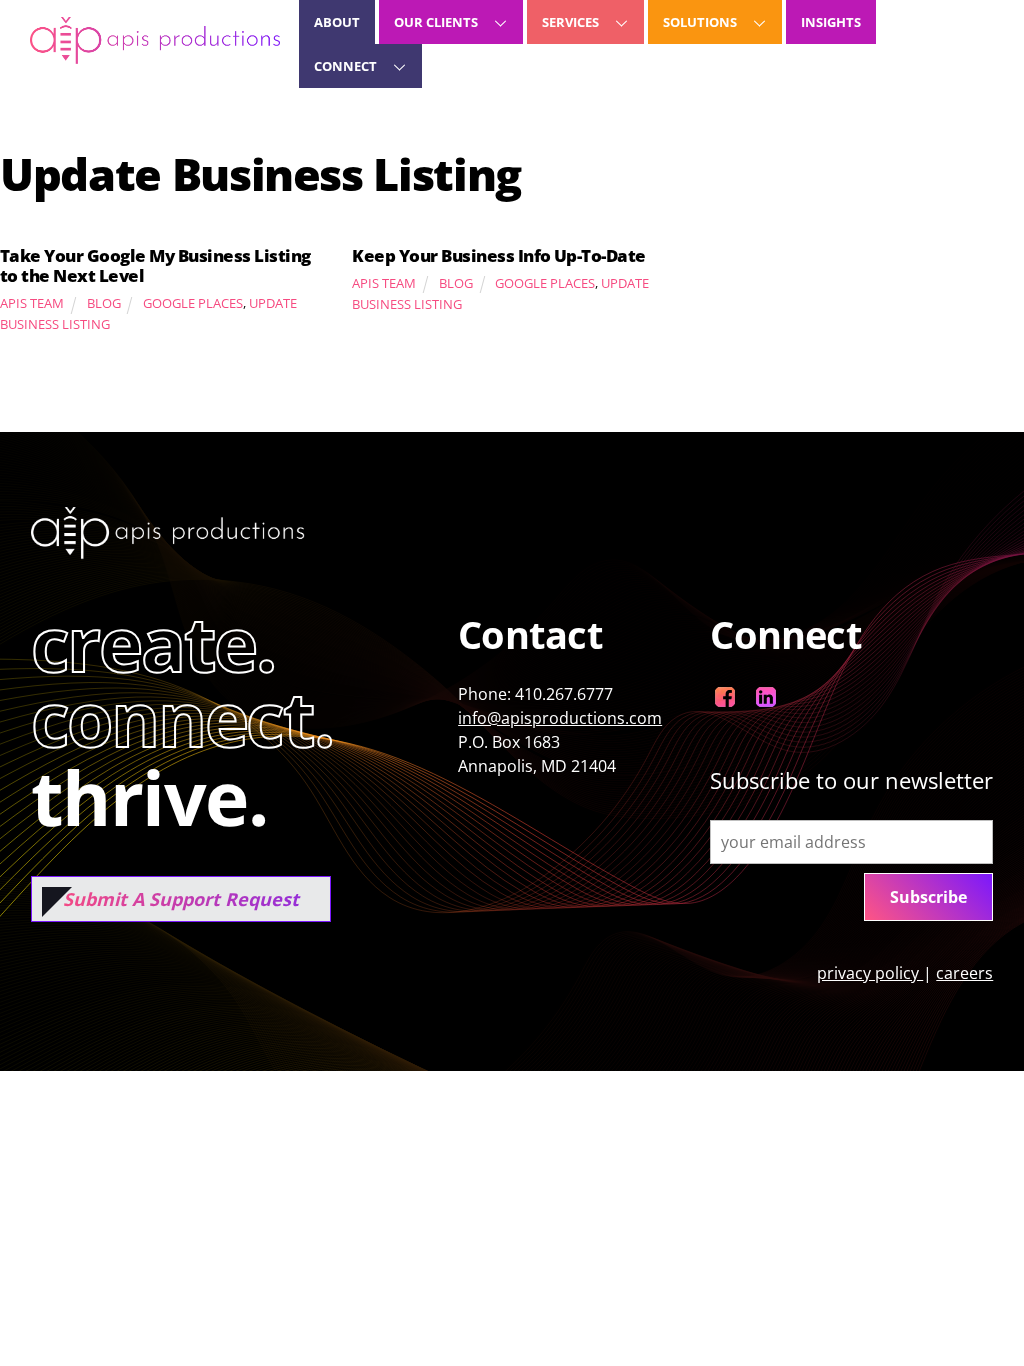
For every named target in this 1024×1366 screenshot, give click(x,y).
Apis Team (32, 303)
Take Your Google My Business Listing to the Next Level (155, 265)
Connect (345, 66)
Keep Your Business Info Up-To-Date (499, 255)
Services (570, 22)
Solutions (700, 22)
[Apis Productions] (155, 53)
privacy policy (870, 973)
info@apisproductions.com (560, 718)
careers (964, 973)
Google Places (193, 303)
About (337, 22)
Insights (831, 22)
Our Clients (436, 22)
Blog (104, 303)
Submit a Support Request (181, 899)
